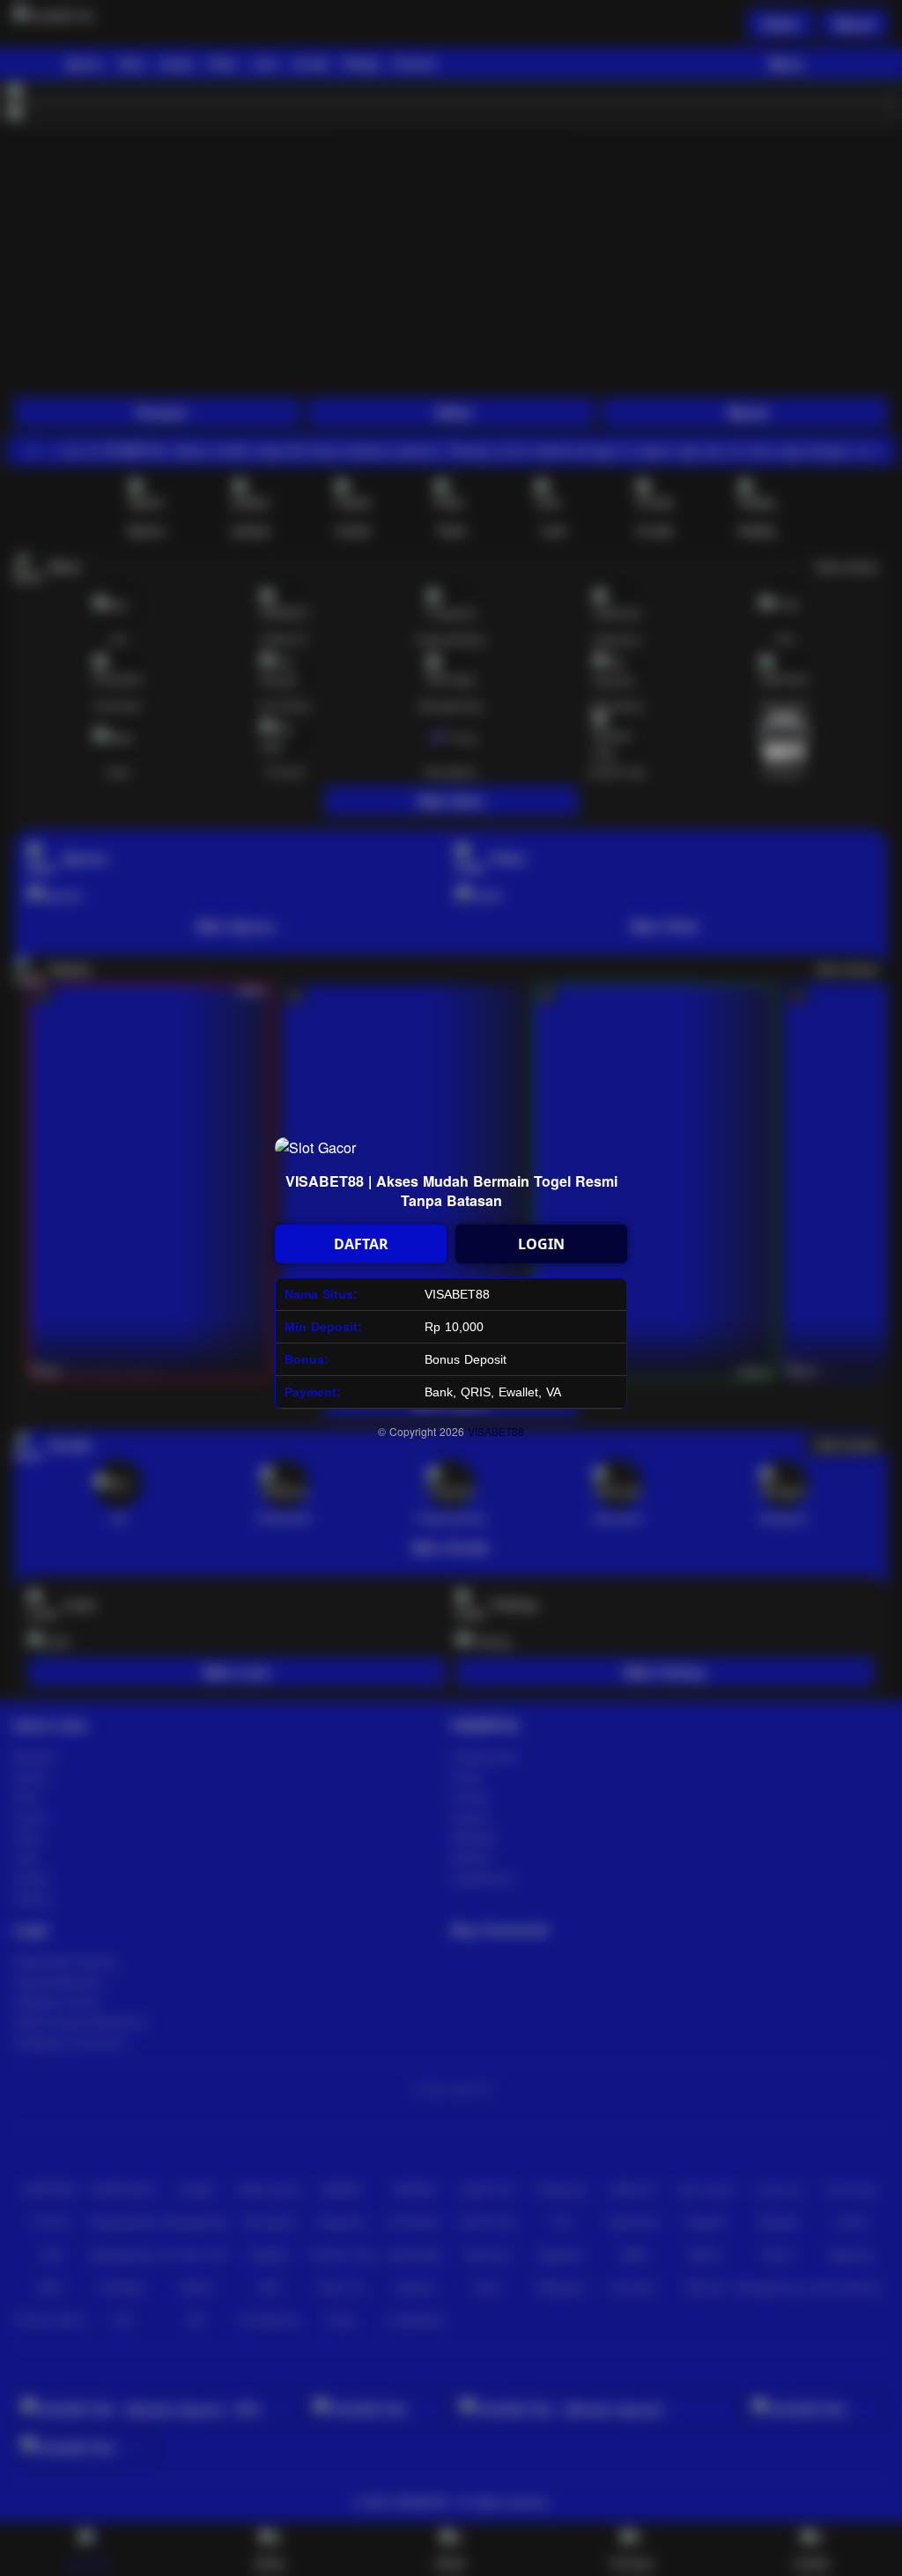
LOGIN (541, 1244)
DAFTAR (361, 1244)
